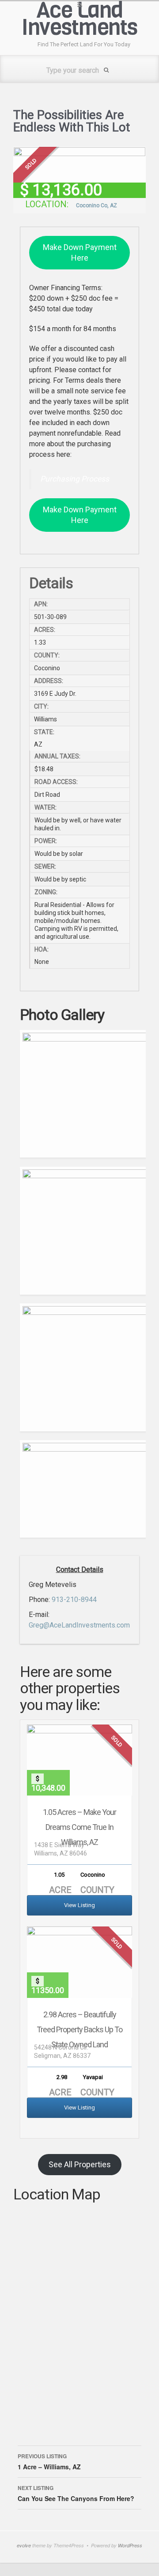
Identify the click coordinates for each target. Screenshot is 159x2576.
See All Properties (80, 2164)
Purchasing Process (75, 479)
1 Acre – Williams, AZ (49, 2462)
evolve (24, 2545)
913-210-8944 (74, 1600)
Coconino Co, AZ (97, 205)
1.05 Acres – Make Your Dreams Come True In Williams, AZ (79, 1827)
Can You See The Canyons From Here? (76, 2493)
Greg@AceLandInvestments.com (79, 1625)
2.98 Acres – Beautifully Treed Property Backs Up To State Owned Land (79, 2029)
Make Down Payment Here (80, 252)
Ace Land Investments (79, 19)
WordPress (130, 2545)
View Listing (79, 1905)
